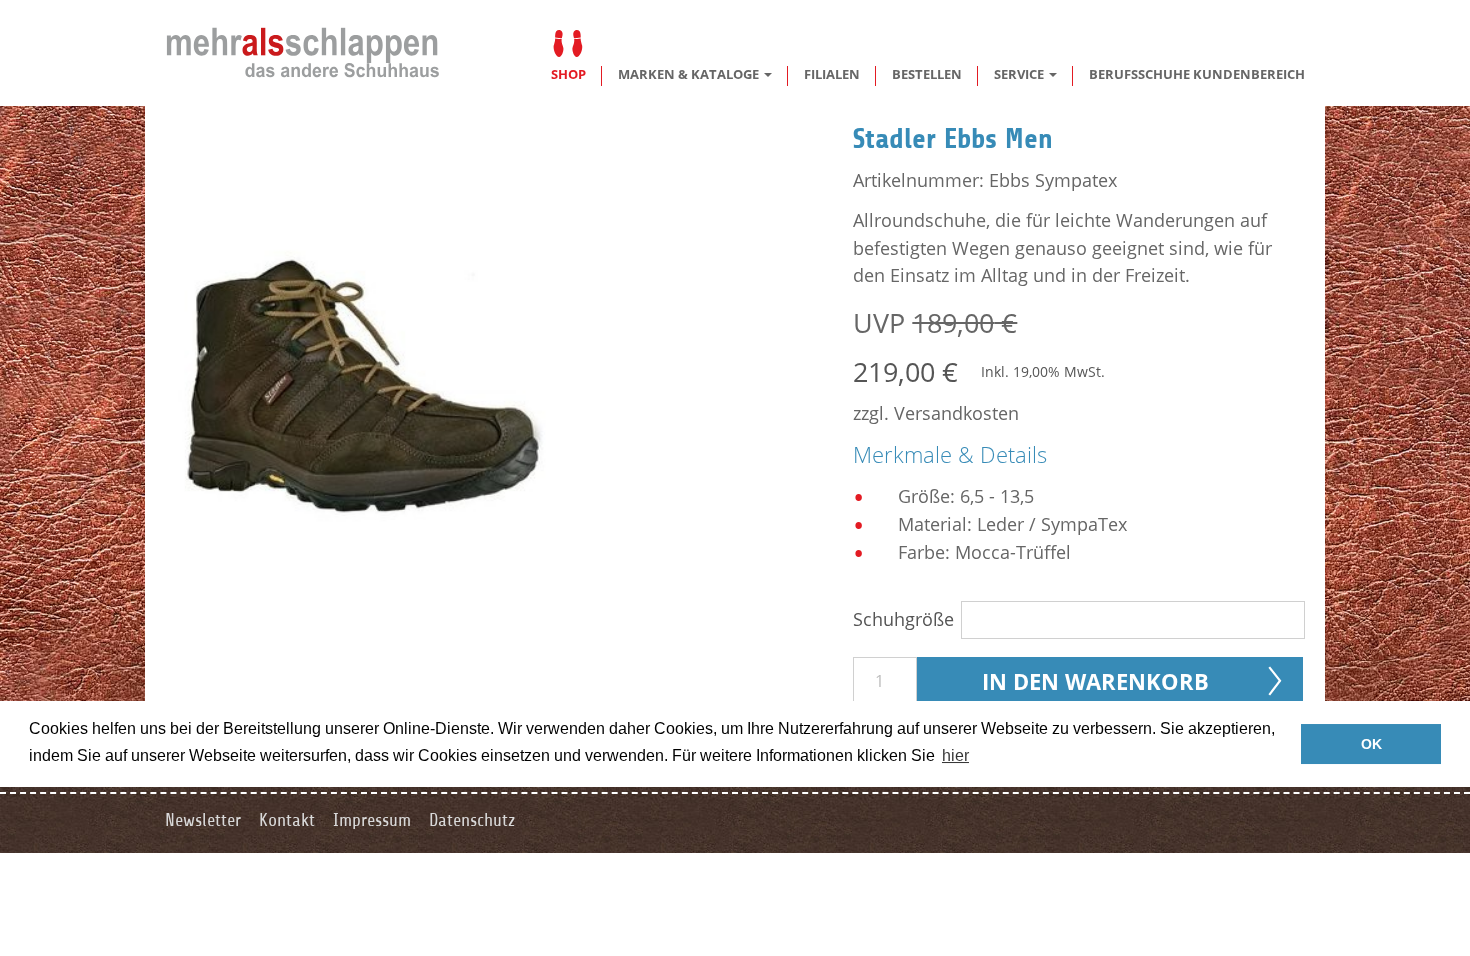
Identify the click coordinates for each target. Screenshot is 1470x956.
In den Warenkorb (1095, 681)
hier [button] (955, 755)
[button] (695, 74)
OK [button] (1371, 744)
